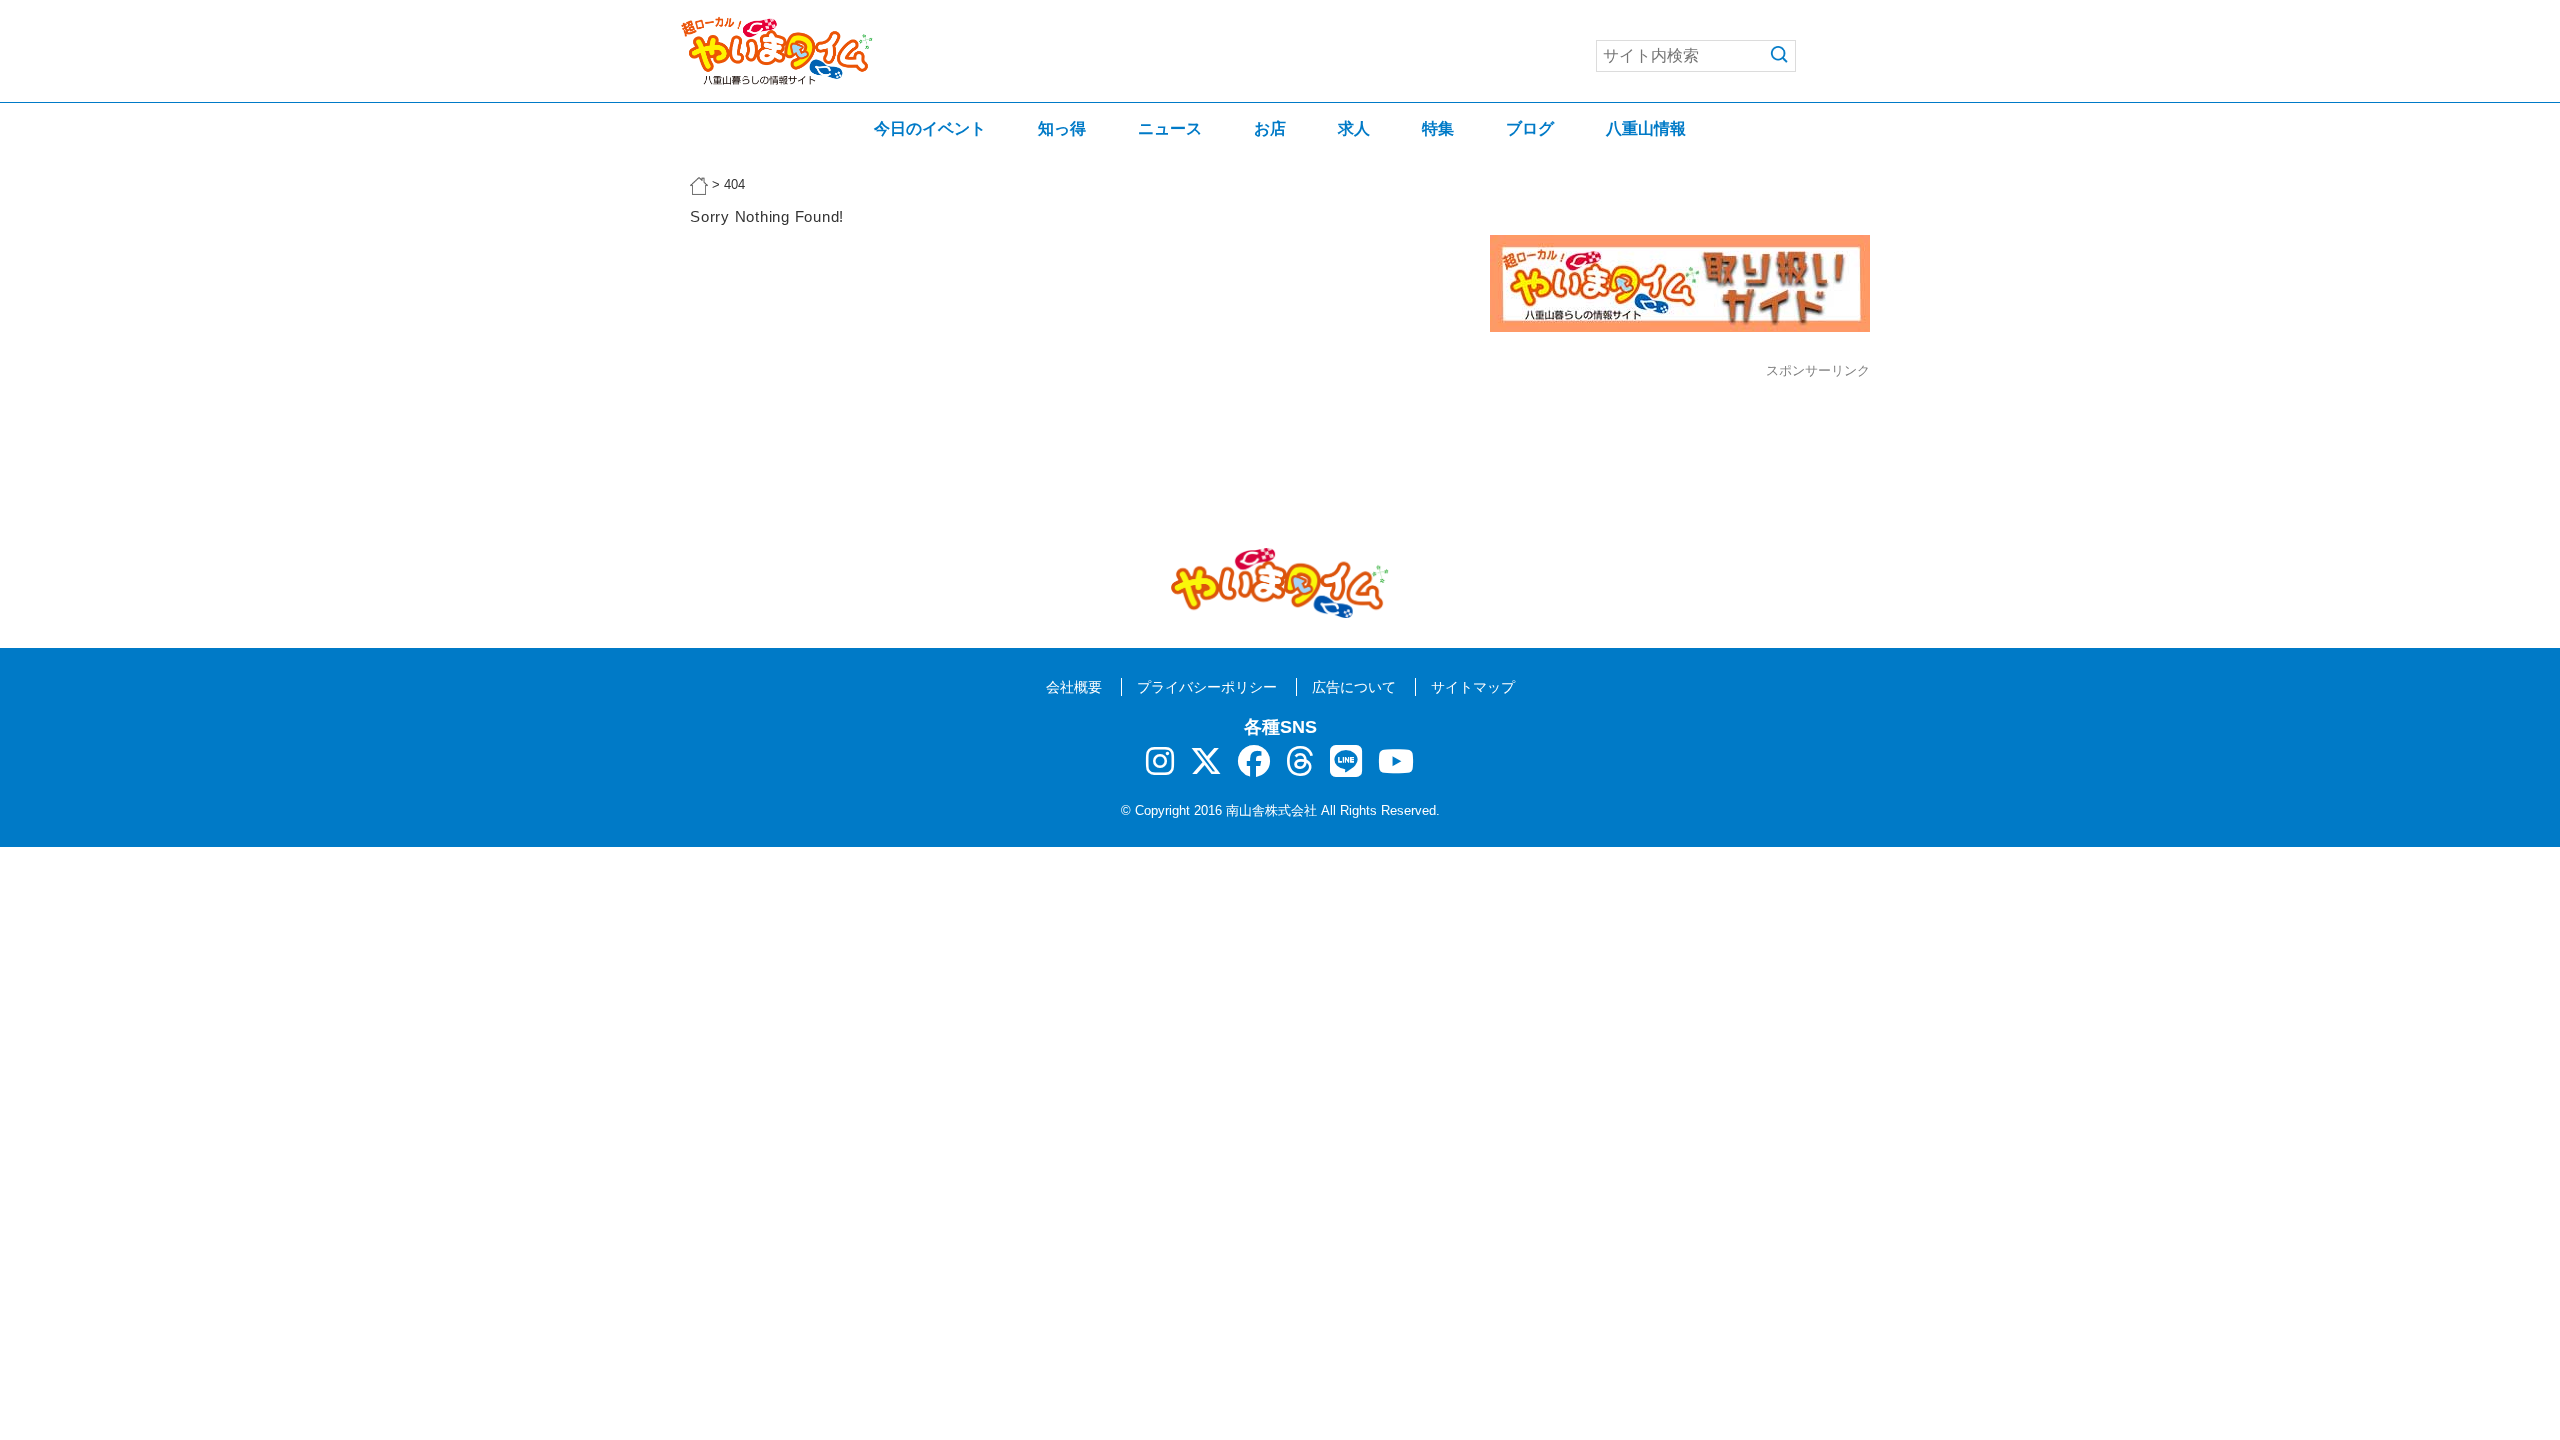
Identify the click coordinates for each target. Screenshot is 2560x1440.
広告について (1354, 687)
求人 (1354, 128)
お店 (1270, 128)
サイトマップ (1473, 687)
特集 (1438, 128)
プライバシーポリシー (1207, 687)
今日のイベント (930, 128)
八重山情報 (1646, 128)
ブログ (1530, 128)
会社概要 (1074, 687)
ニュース (1170, 128)
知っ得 (1062, 128)
